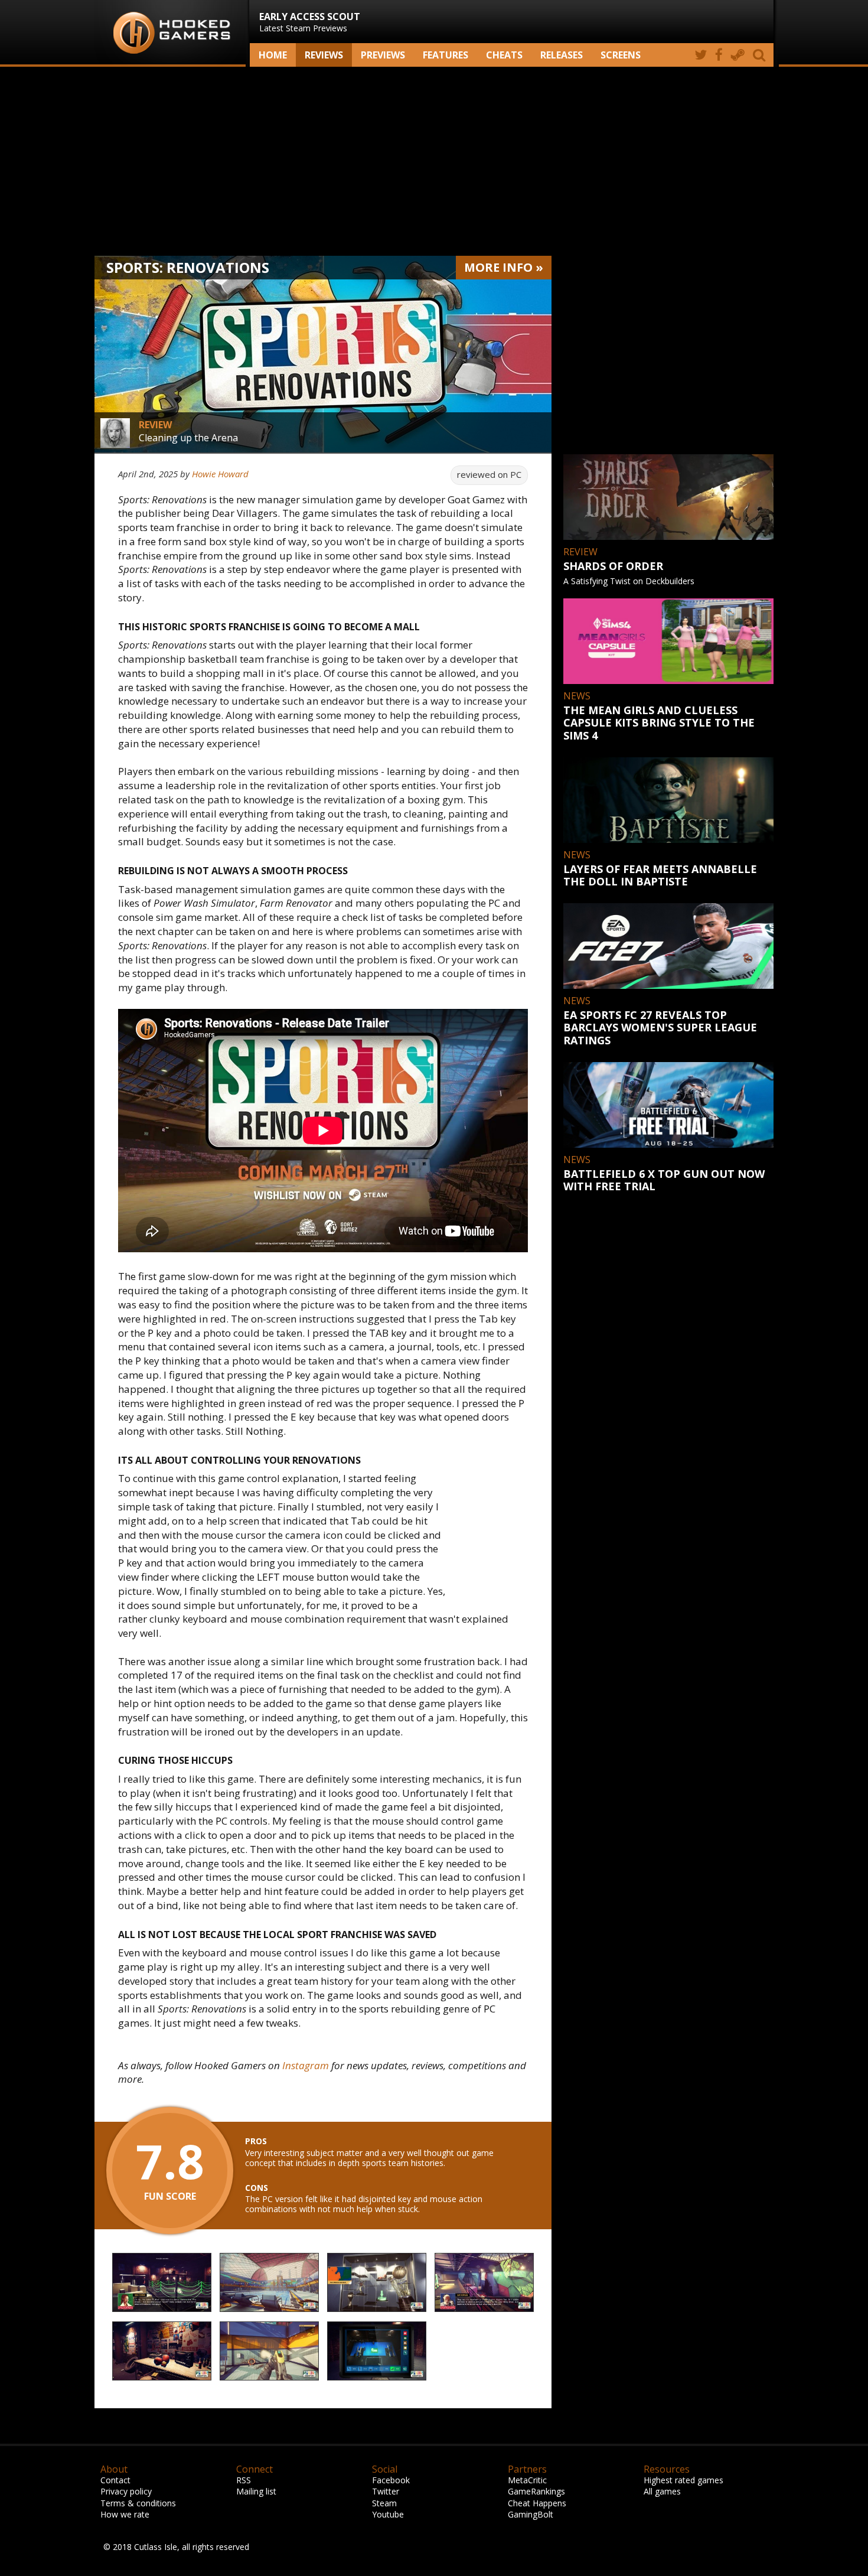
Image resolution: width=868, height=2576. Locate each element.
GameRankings (536, 2491)
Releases (562, 55)
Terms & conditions (138, 2503)
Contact (115, 2480)
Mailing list (256, 2491)
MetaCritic (527, 2480)
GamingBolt (531, 2514)
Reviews (324, 55)
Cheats (504, 55)
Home (273, 55)
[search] (761, 55)
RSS (244, 2480)
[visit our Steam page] (738, 55)
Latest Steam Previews (310, 22)
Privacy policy (126, 2491)
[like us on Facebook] (719, 55)
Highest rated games (683, 2480)
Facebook (391, 2480)
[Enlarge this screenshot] (162, 2283)
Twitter (386, 2491)
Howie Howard (220, 474)
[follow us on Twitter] (701, 55)
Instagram (306, 2065)
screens (621, 55)
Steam (384, 2503)
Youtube (388, 2514)
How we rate (125, 2514)
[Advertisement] (434, 161)
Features (446, 55)
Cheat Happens (537, 2503)
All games (662, 2491)
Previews (383, 55)
